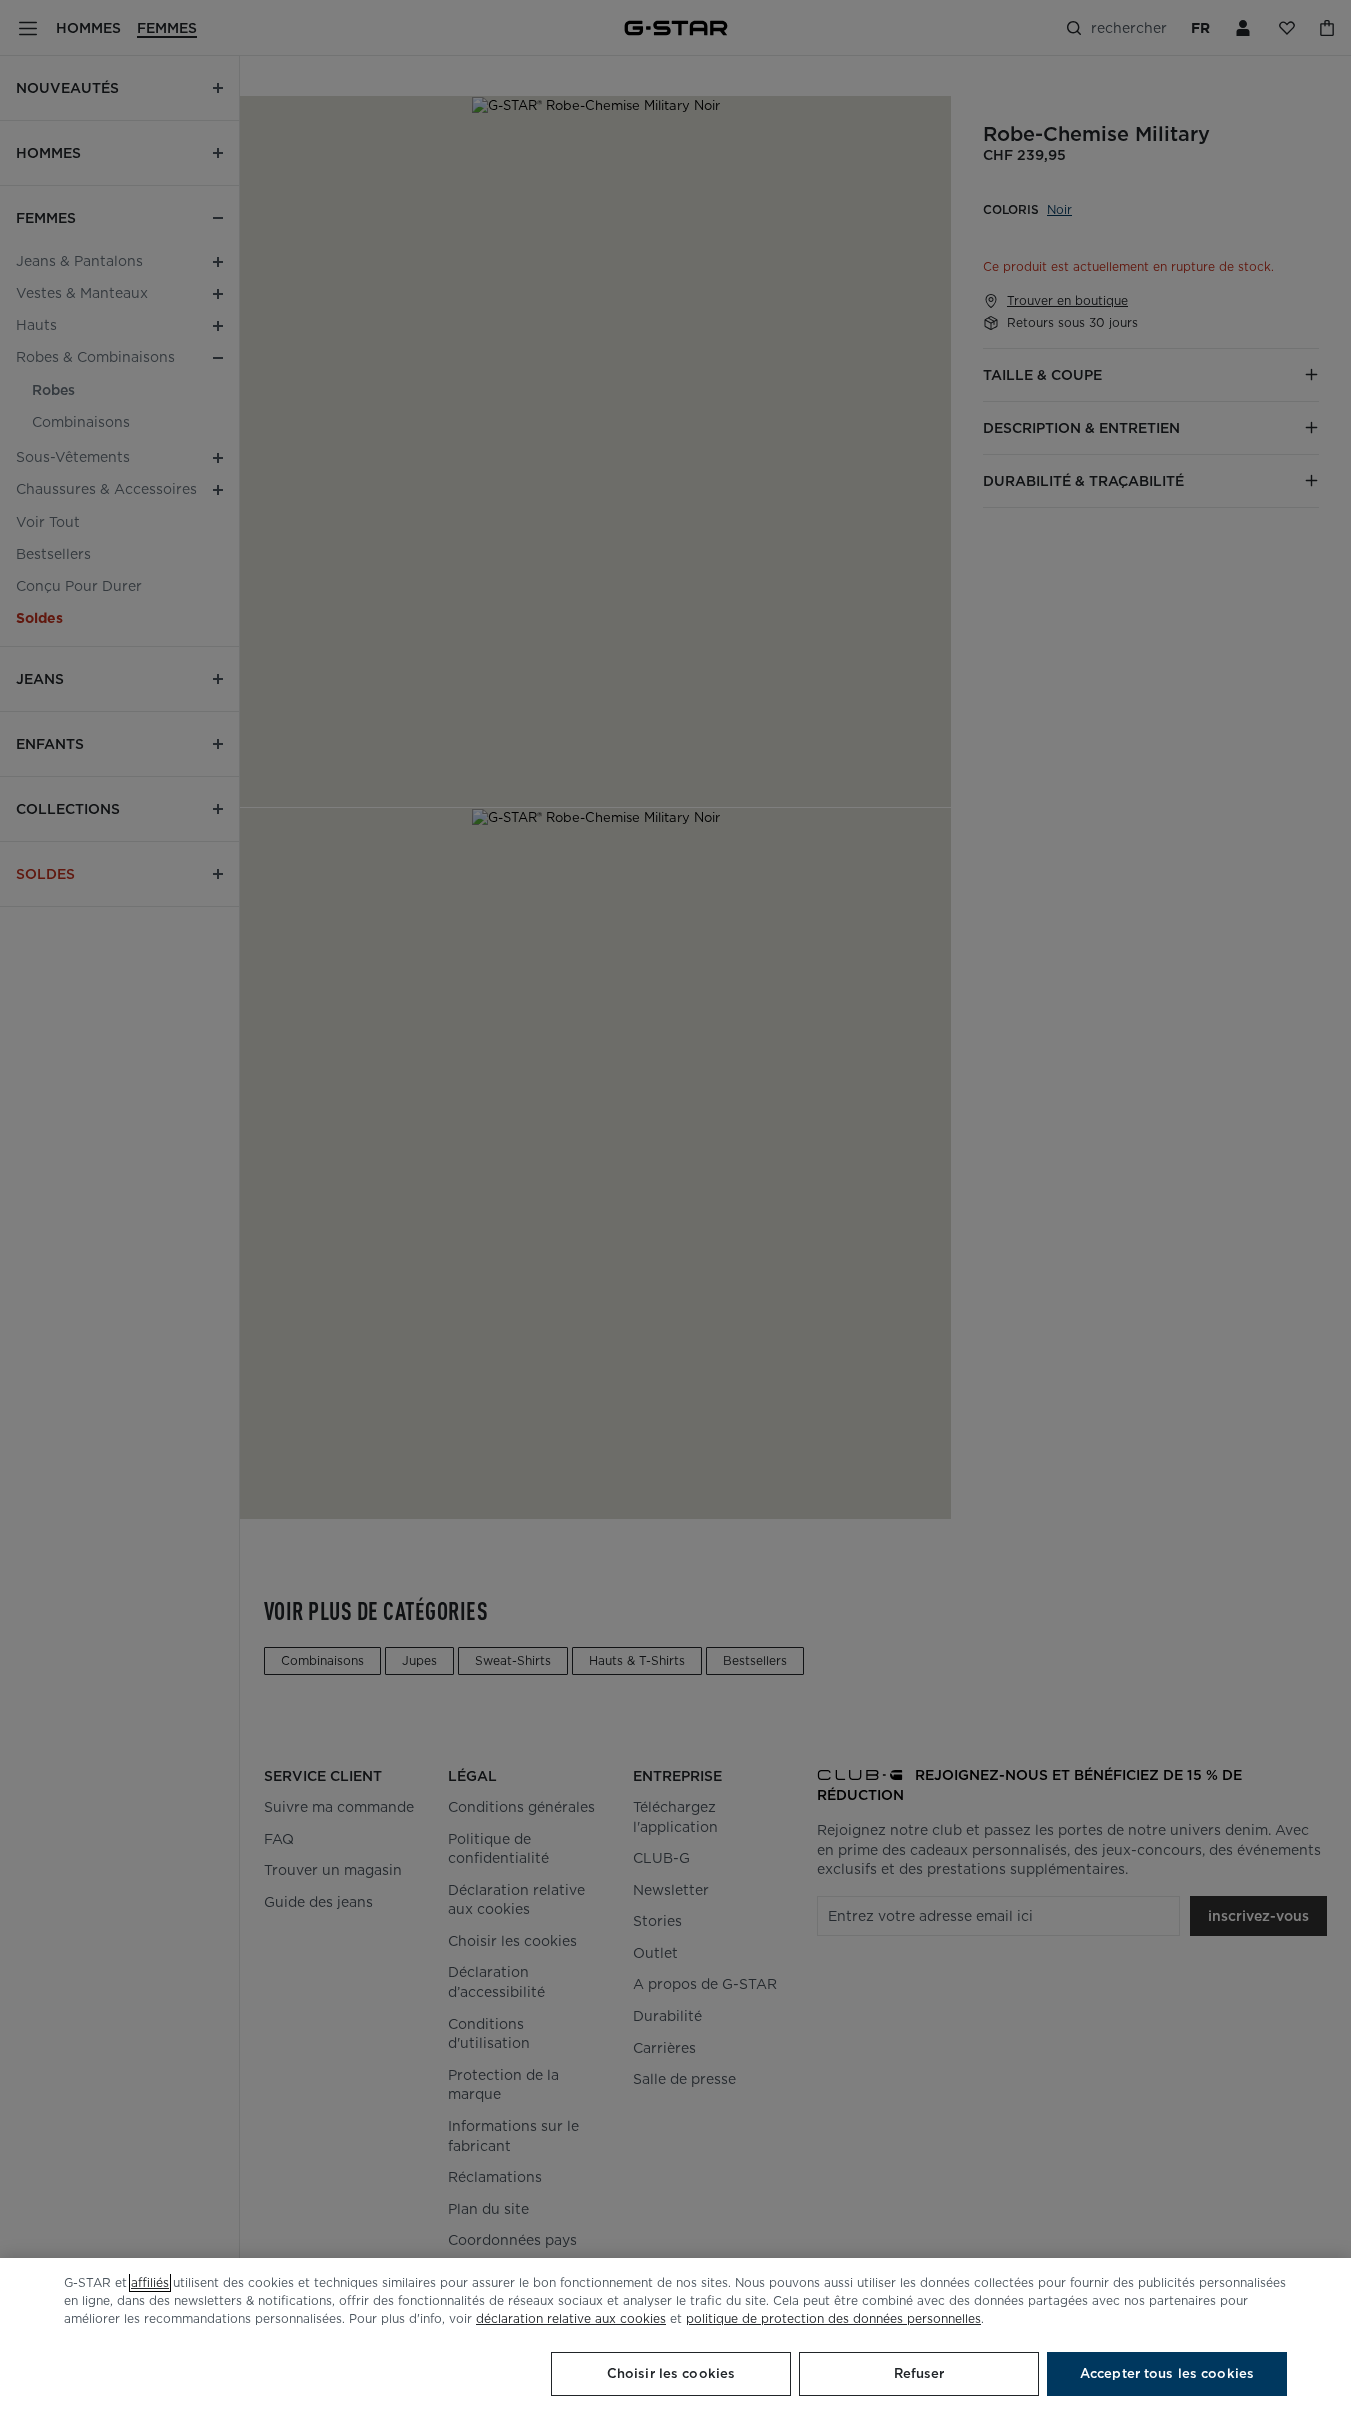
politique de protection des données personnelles (833, 2318)
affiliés (150, 2282)
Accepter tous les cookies (1167, 2373)
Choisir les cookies (671, 2373)
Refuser (919, 2373)
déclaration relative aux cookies (571, 2318)
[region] (675, 2335)
